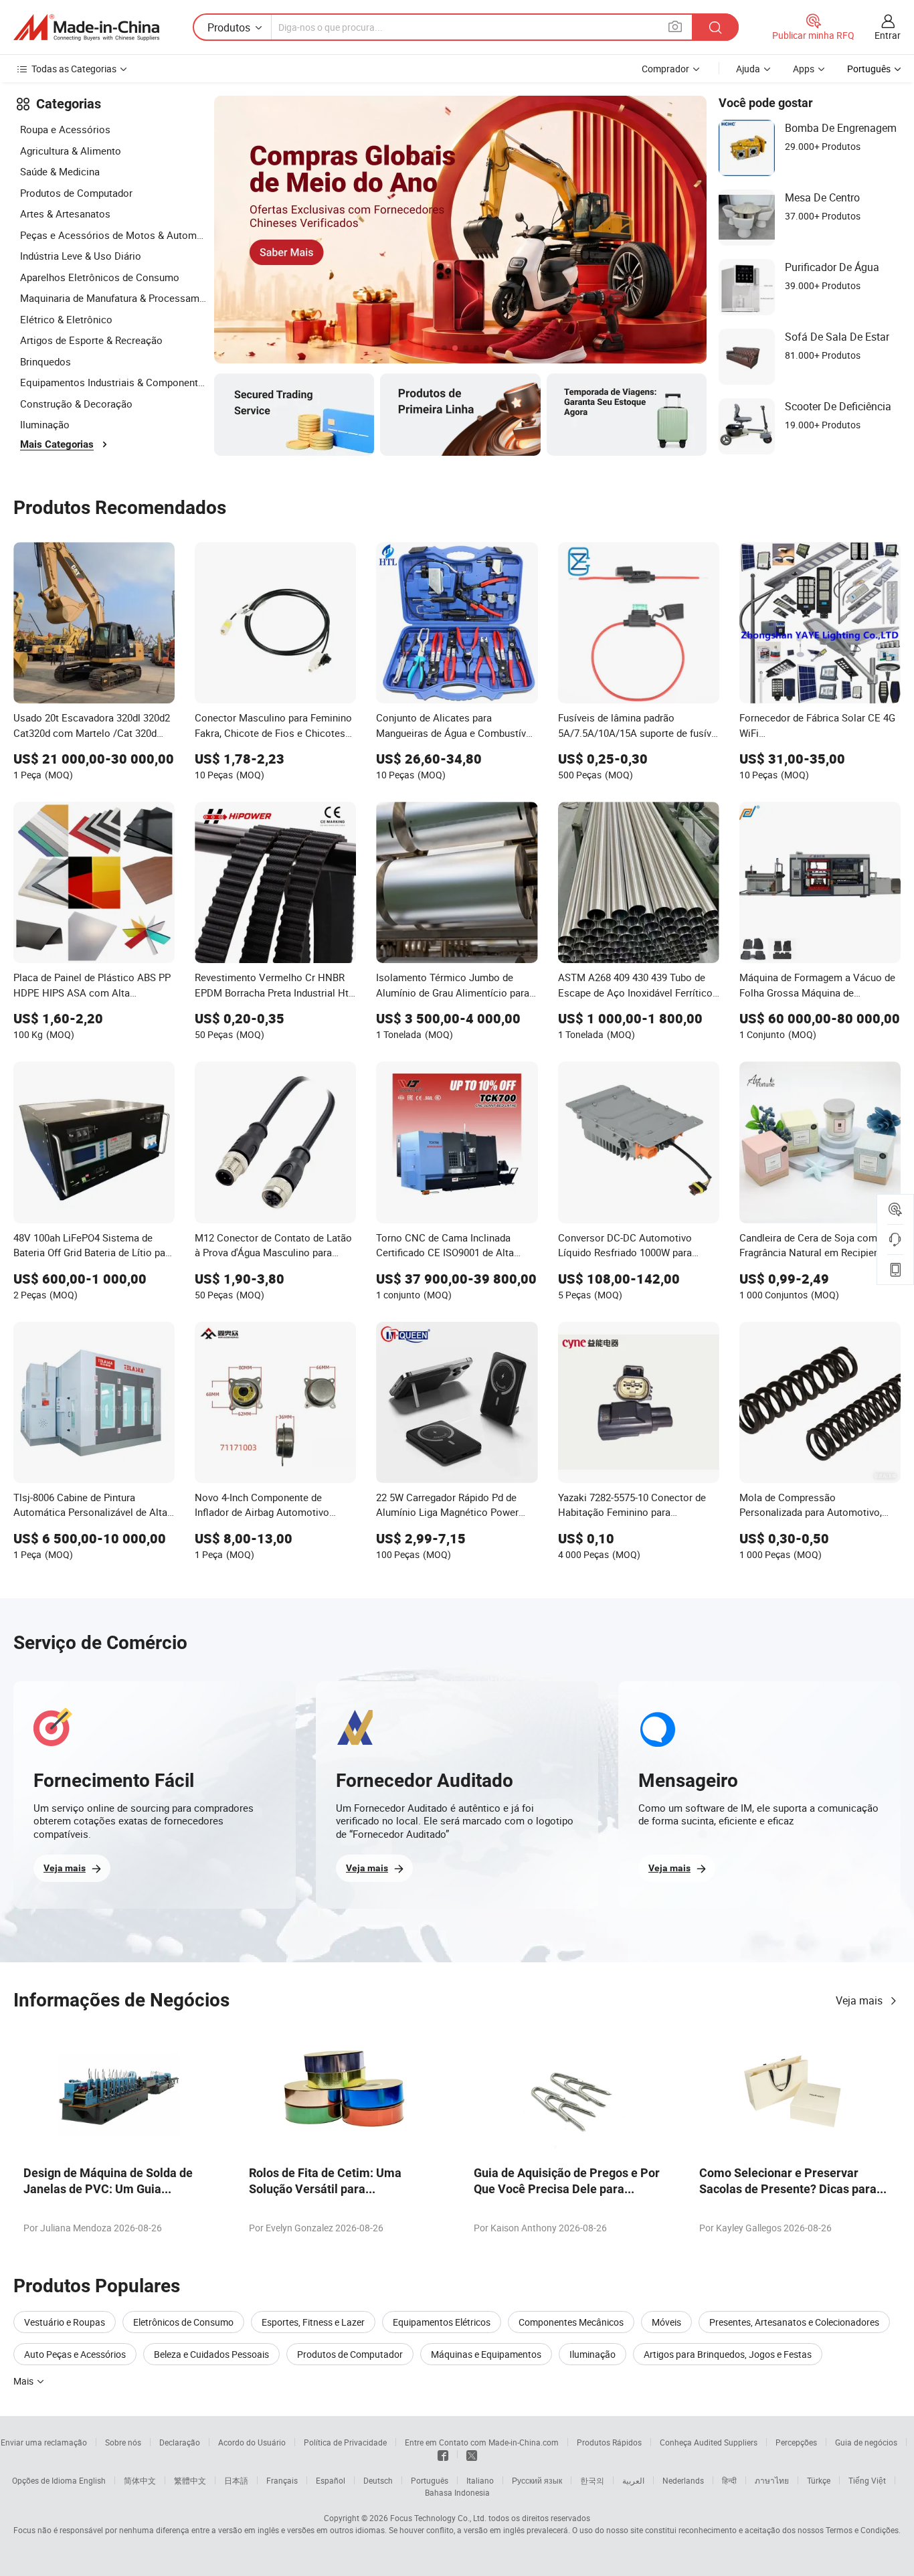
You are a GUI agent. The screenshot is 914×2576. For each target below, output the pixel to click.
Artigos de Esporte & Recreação (91, 340)
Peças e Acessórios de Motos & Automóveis (114, 235)
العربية (633, 2480)
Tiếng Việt (867, 2480)
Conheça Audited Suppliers (709, 2442)
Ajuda (748, 69)
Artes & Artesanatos (65, 213)
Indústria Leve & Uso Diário (81, 256)
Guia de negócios (866, 2442)
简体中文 (140, 2480)
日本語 (236, 2480)
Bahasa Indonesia (457, 2492)
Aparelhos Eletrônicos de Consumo (100, 277)
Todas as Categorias (74, 69)
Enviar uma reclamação (44, 2442)
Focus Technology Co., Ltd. (438, 2518)
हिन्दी (729, 2480)
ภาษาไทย (772, 2480)
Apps (804, 69)
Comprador (665, 69)
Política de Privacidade (345, 2442)
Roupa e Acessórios (65, 129)
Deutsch (378, 2480)
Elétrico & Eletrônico (66, 319)
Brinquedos (45, 361)
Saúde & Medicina (60, 171)
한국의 (592, 2480)
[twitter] (472, 2454)
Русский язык (537, 2480)
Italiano (480, 2480)
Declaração (180, 2442)
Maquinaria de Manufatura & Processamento (114, 298)
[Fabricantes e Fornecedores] (86, 27)
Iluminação (45, 424)
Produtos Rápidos (609, 2442)
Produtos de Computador (76, 193)
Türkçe (819, 2480)
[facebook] (443, 2454)
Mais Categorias (57, 444)
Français (282, 2480)
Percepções (796, 2442)
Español (331, 2480)
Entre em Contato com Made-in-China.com (482, 2442)
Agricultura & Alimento (71, 151)
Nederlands (683, 2480)
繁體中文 (190, 2480)
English (92, 2480)
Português (430, 2480)
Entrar (888, 35)
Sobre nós (123, 2442)
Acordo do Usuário (252, 2442)
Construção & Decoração (76, 404)
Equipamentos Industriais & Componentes (114, 382)
